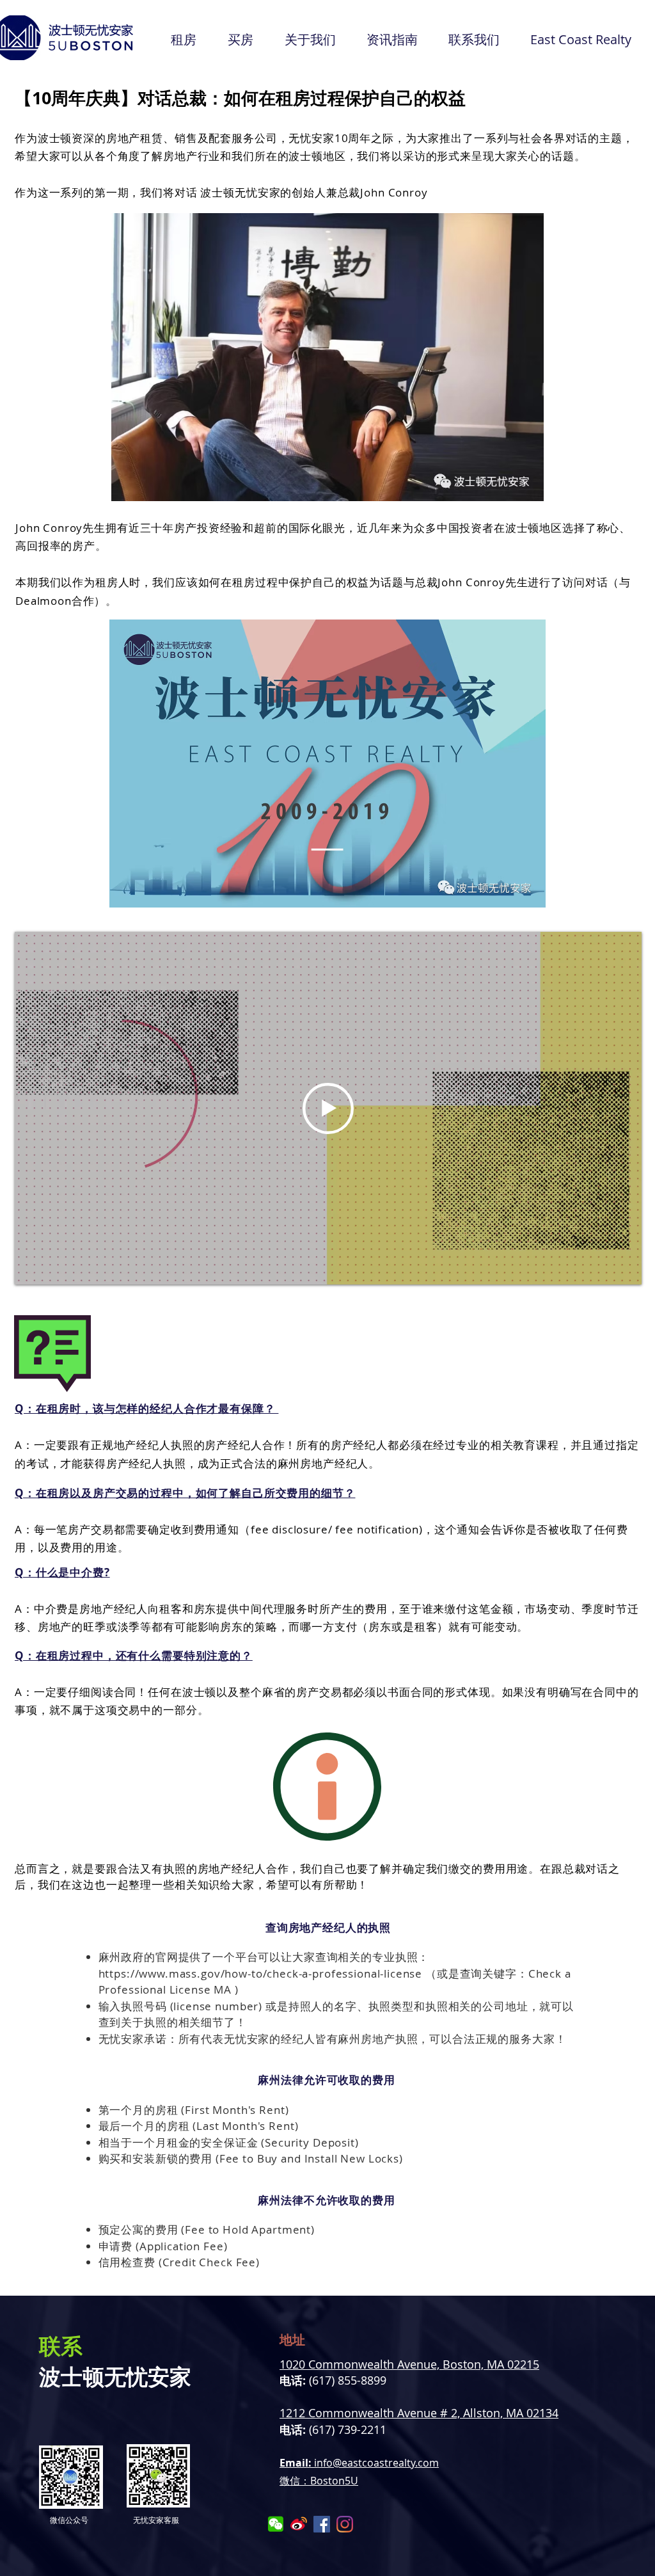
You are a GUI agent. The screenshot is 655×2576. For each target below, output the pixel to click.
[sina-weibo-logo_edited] (299, 2524)
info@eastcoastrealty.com (376, 2463)
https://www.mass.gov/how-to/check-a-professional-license (261, 1973)
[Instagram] (345, 2524)
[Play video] (328, 1108)
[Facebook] (322, 2524)
